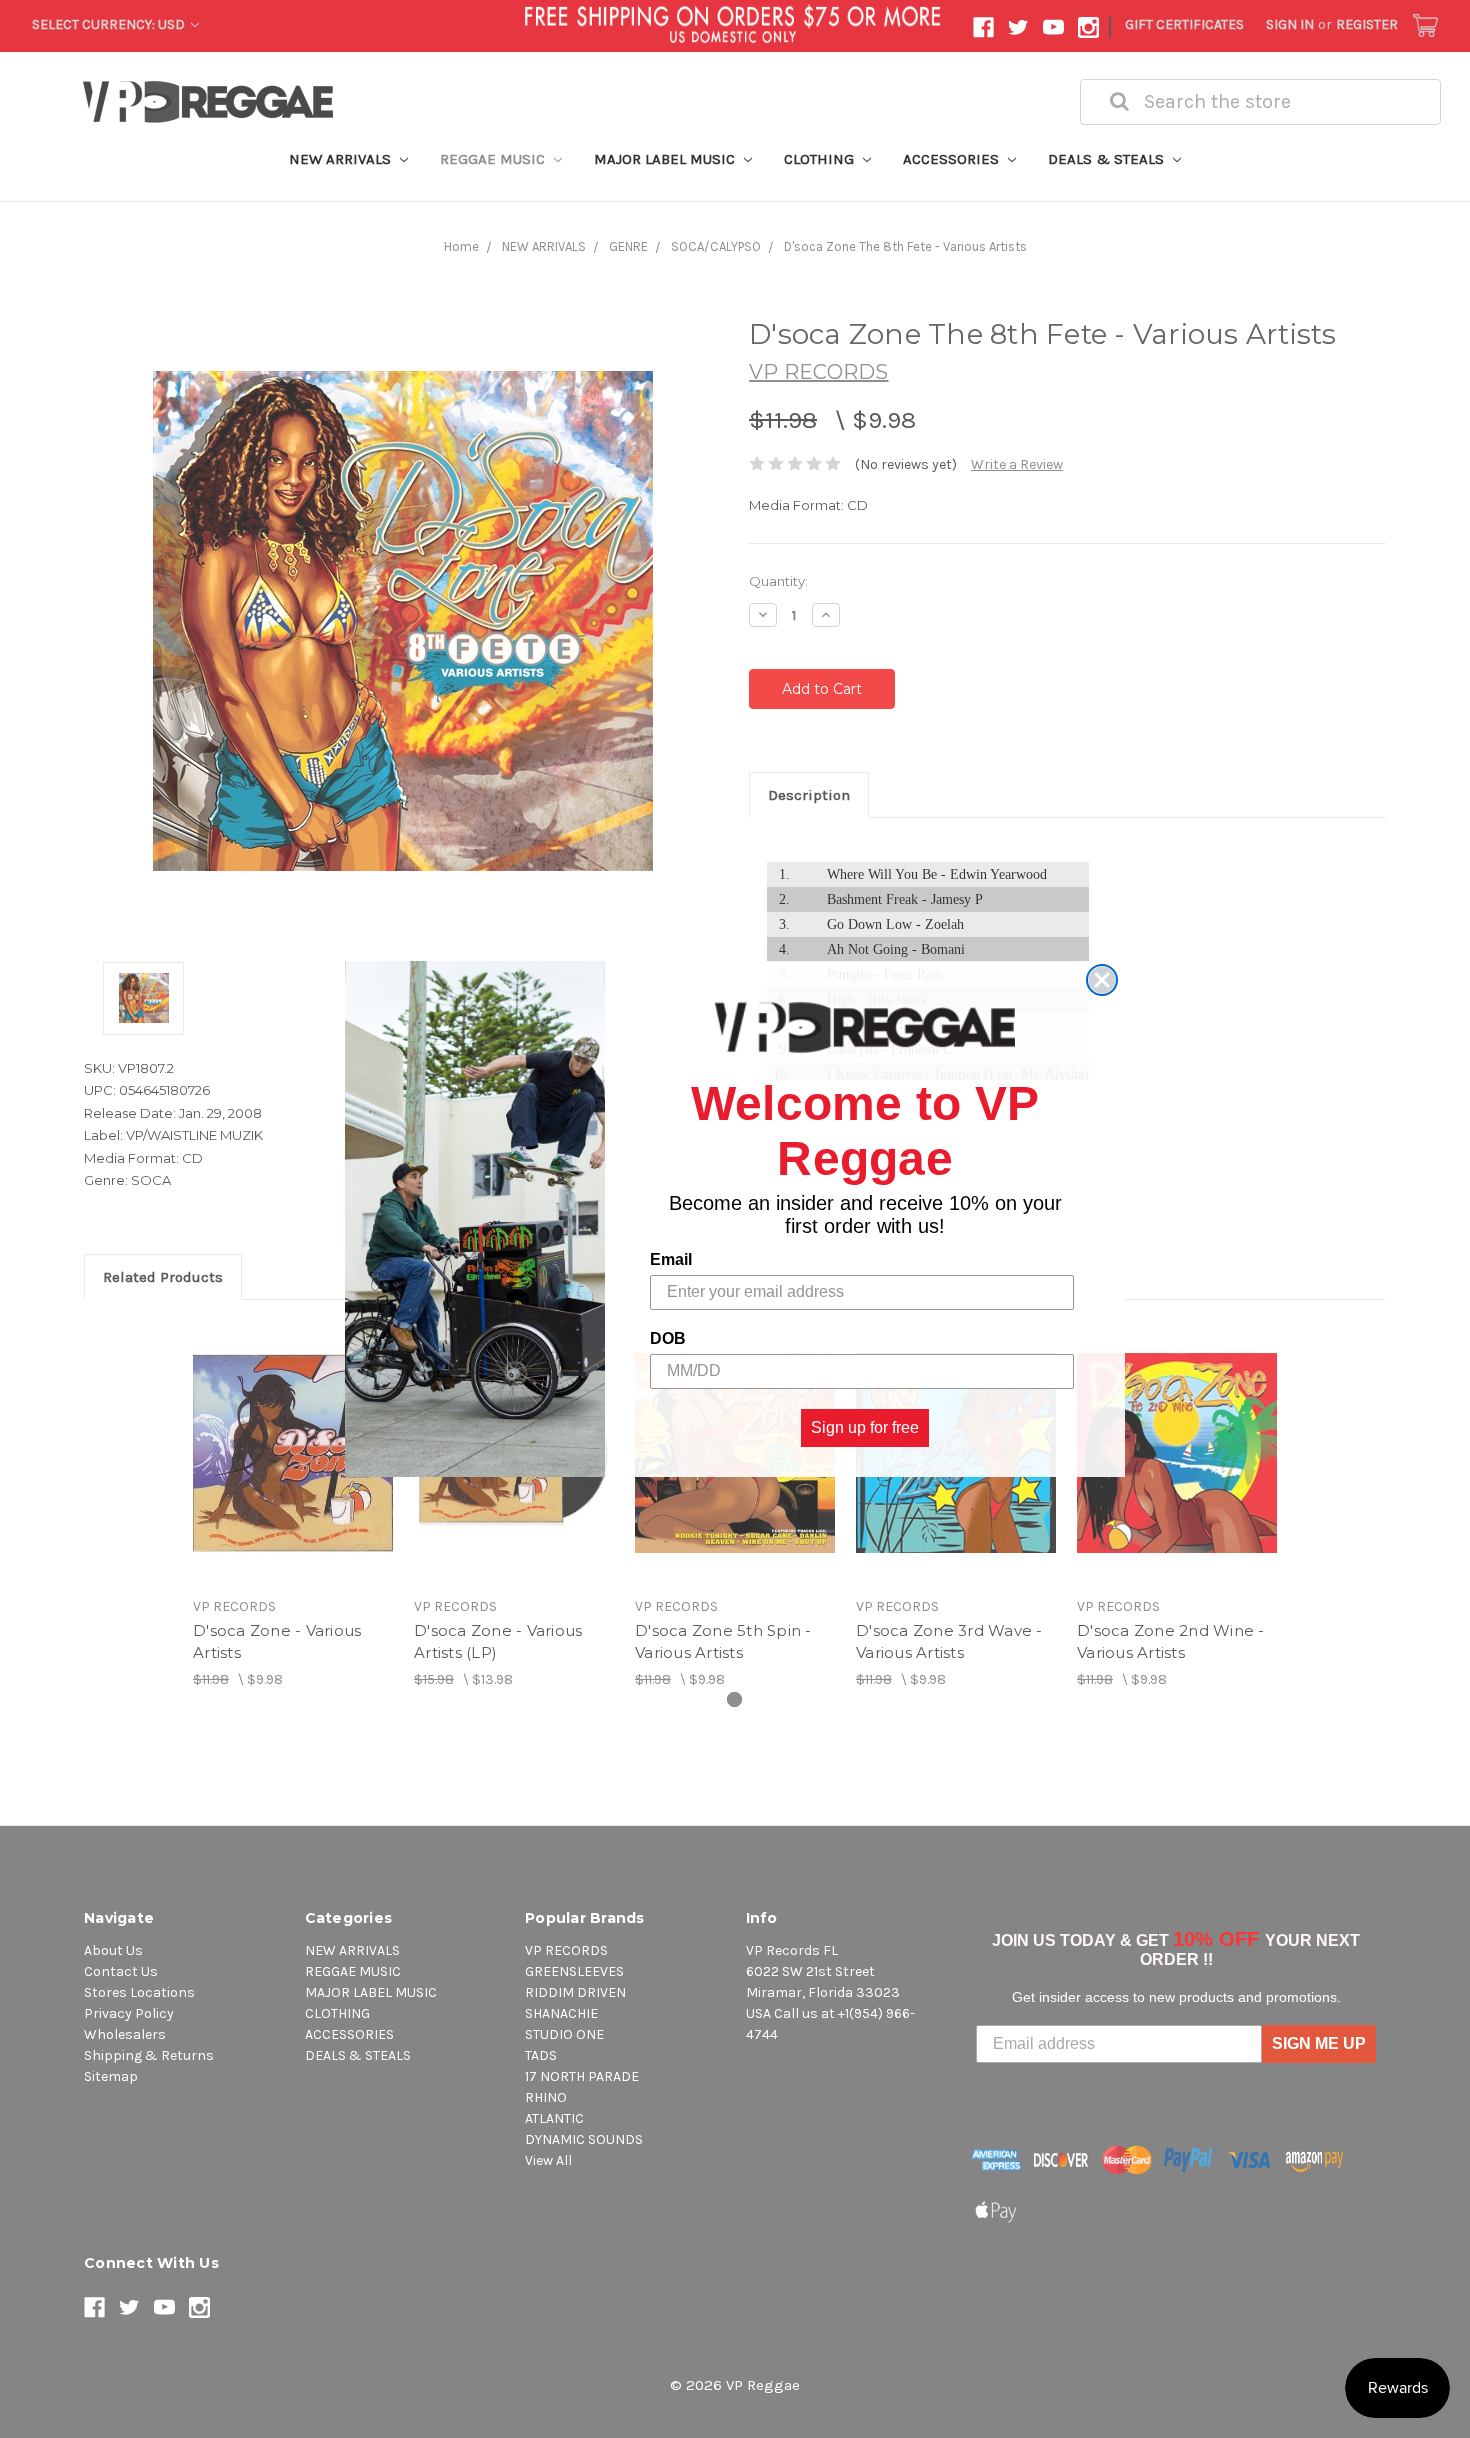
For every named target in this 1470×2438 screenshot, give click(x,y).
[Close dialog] (1102, 980)
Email (671, 1259)
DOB (668, 1338)
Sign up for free (865, 1427)
